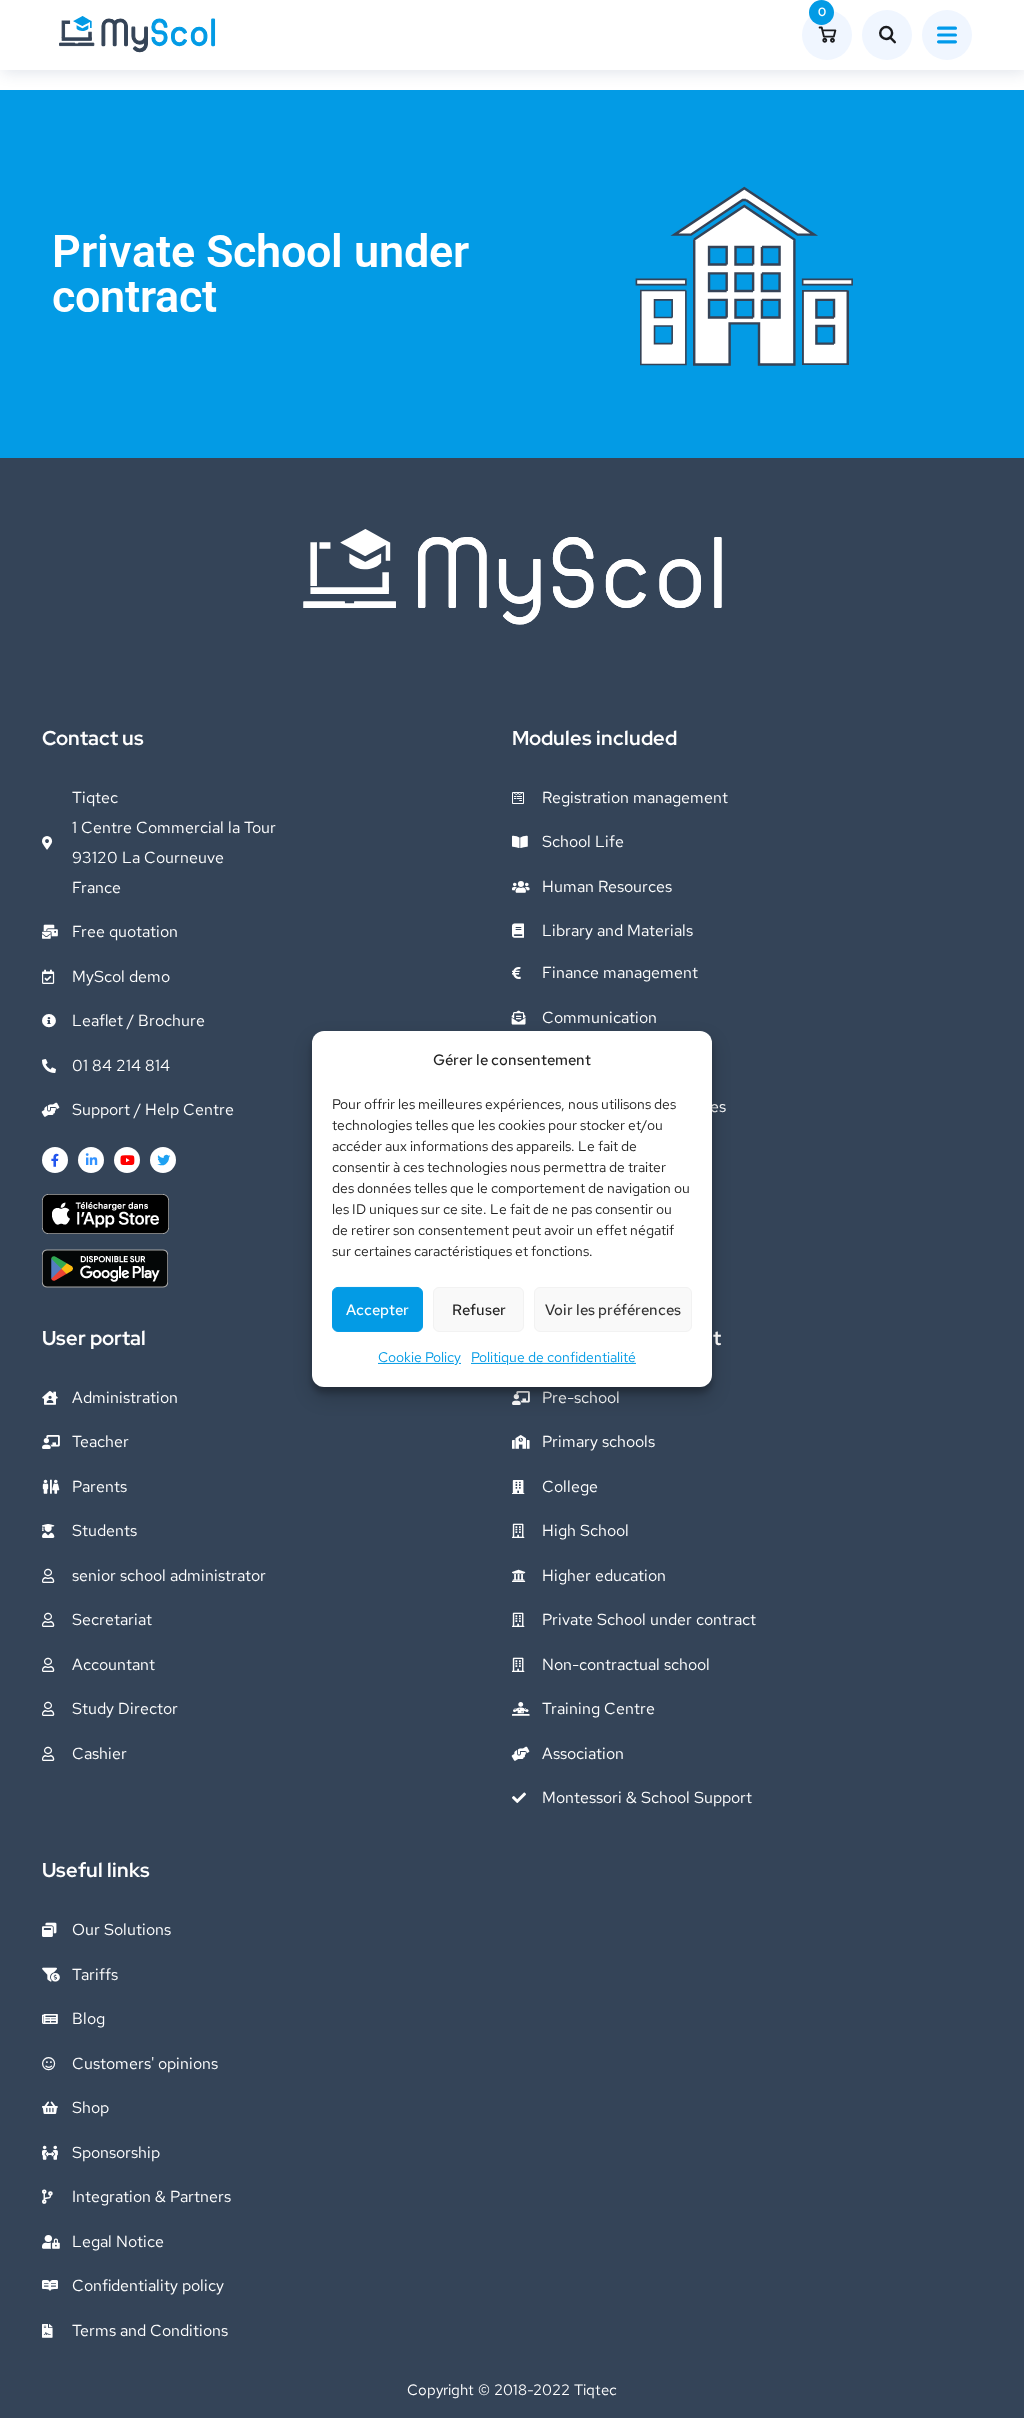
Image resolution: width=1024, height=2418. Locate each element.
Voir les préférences (613, 1310)
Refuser (479, 1310)
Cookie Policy (419, 1357)
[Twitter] (163, 1160)
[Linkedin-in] (91, 1160)
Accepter (377, 1310)
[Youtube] (127, 1160)
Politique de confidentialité (553, 1357)
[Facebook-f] (55, 1160)
